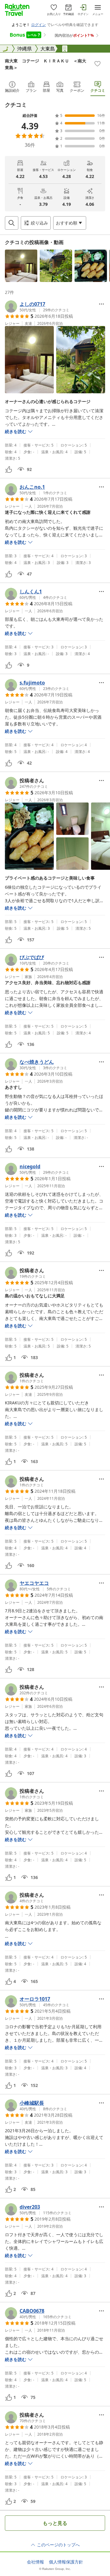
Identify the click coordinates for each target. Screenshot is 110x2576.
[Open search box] (12, 223)
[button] (21, 266)
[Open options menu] (101, 304)
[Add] (97, 64)
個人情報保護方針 (66, 2562)
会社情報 (35, 2562)
